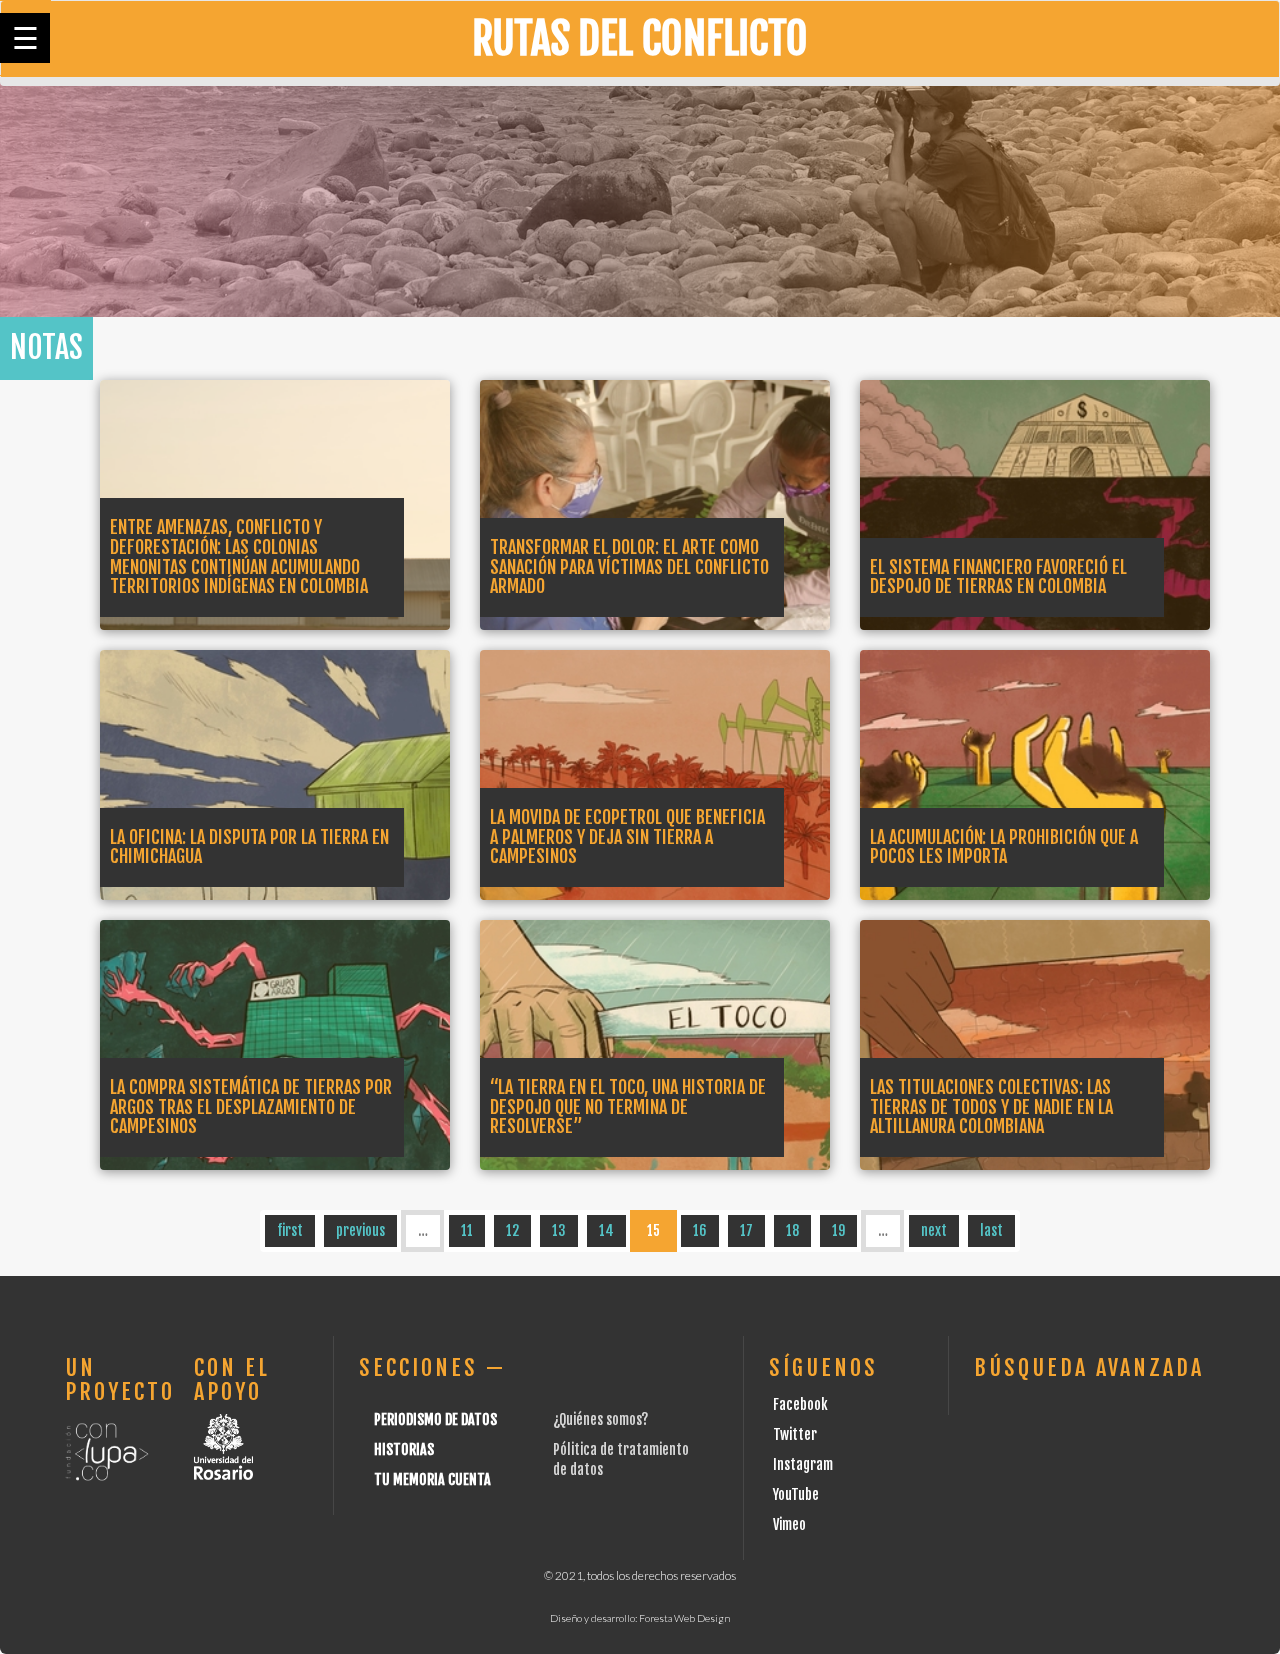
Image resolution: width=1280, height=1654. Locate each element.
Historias (404, 1449)
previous (360, 1230)
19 (838, 1230)
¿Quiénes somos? (600, 1419)
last (991, 1230)
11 (467, 1230)
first (290, 1230)
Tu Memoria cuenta (432, 1479)
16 (700, 1230)
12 (512, 1230)
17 (746, 1230)
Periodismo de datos (435, 1419)
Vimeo (789, 1524)
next (934, 1230)
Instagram (803, 1464)
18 (792, 1230)
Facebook (800, 1404)
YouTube (796, 1494)
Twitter (795, 1434)
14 (606, 1230)
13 (559, 1230)
